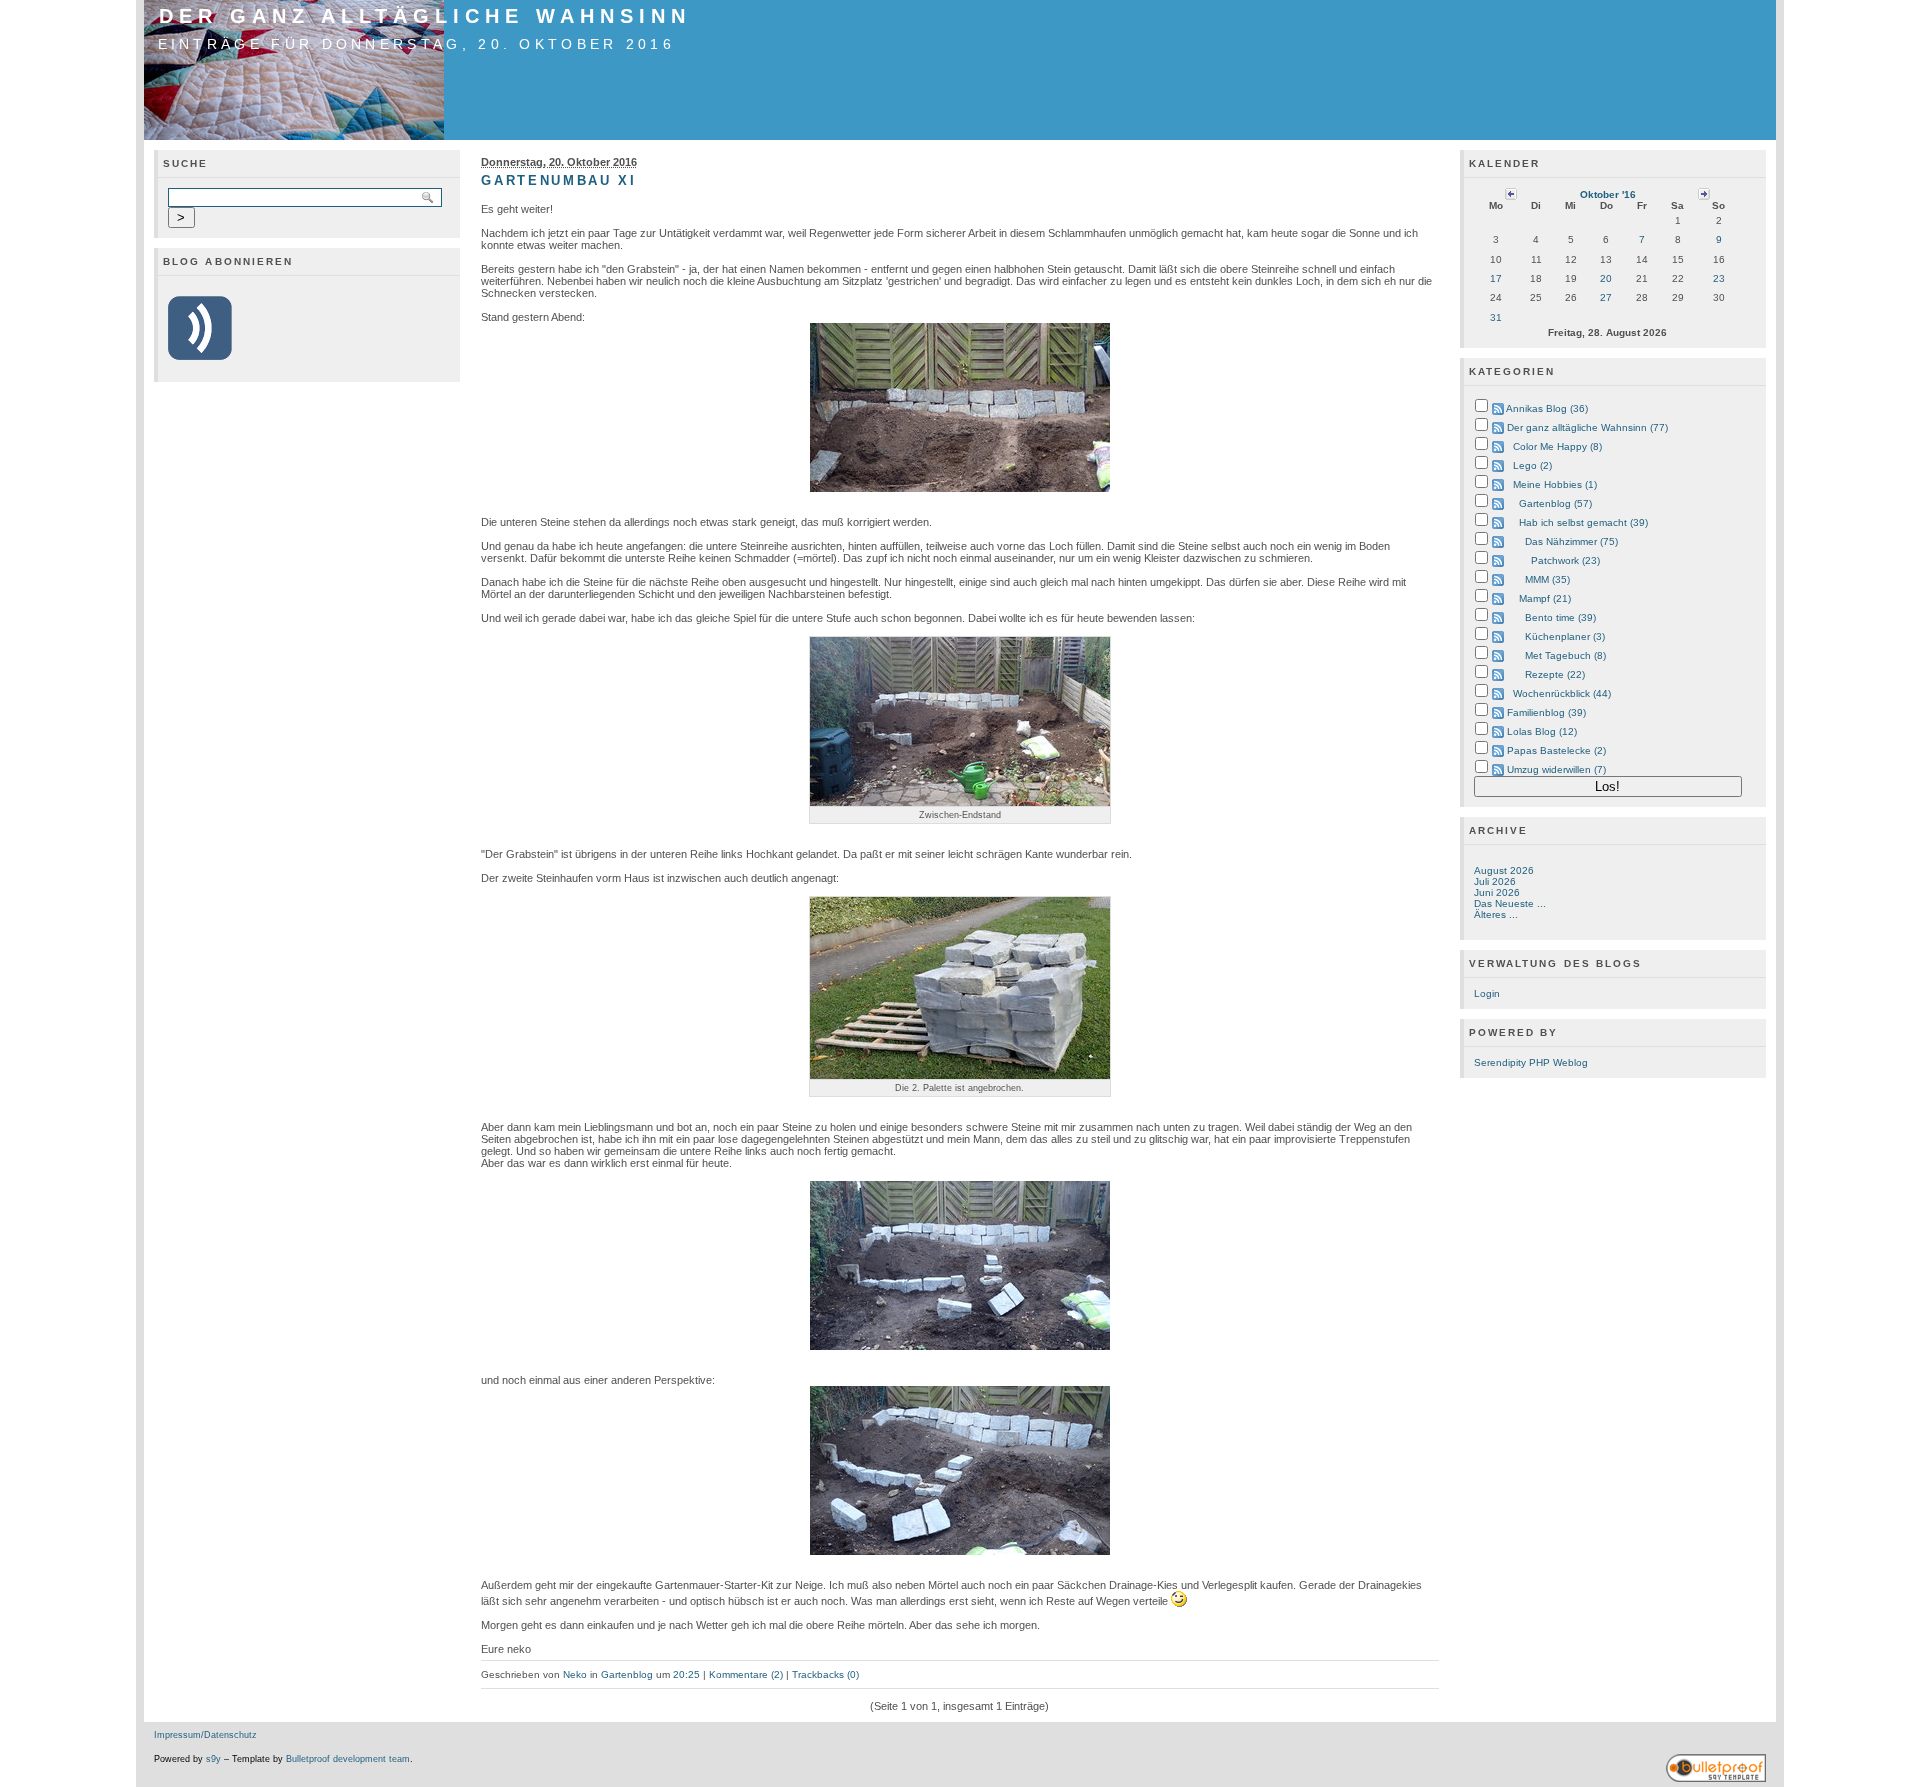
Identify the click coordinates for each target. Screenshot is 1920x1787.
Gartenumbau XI (558, 180)
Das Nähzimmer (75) (1571, 541)
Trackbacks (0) (825, 1674)
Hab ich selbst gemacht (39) (1583, 522)
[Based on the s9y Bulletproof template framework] (1716, 1779)
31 (1496, 317)
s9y (213, 1759)
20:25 (686, 1674)
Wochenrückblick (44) (1562, 693)
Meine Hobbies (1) (1555, 484)
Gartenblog (627, 1674)
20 (1606, 278)
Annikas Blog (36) (1547, 408)
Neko (575, 1674)
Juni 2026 (1497, 892)
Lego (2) (1532, 465)
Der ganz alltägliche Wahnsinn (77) (1587, 427)
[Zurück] (1511, 193)
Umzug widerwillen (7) (1556, 769)
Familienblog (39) (1546, 712)
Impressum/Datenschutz (205, 1735)
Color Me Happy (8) (1557, 446)
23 (1719, 278)
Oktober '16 (1608, 194)
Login (1487, 993)
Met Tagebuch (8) (1565, 655)
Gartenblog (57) (1555, 503)
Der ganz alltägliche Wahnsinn (425, 16)
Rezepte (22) (1555, 674)
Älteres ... (1496, 914)
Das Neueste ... (1510, 903)
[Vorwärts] (1704, 193)
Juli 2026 (1495, 881)
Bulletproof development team (348, 1759)
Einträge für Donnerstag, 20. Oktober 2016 (417, 44)
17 (1496, 278)
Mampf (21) (1545, 598)
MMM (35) (1547, 579)
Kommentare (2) (746, 1674)
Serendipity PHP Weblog (1531, 1062)
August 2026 (1504, 870)
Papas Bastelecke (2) (1556, 750)
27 (1606, 297)
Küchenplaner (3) (1565, 636)
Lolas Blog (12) (1542, 731)
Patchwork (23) (1565, 560)
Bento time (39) (1560, 617)
